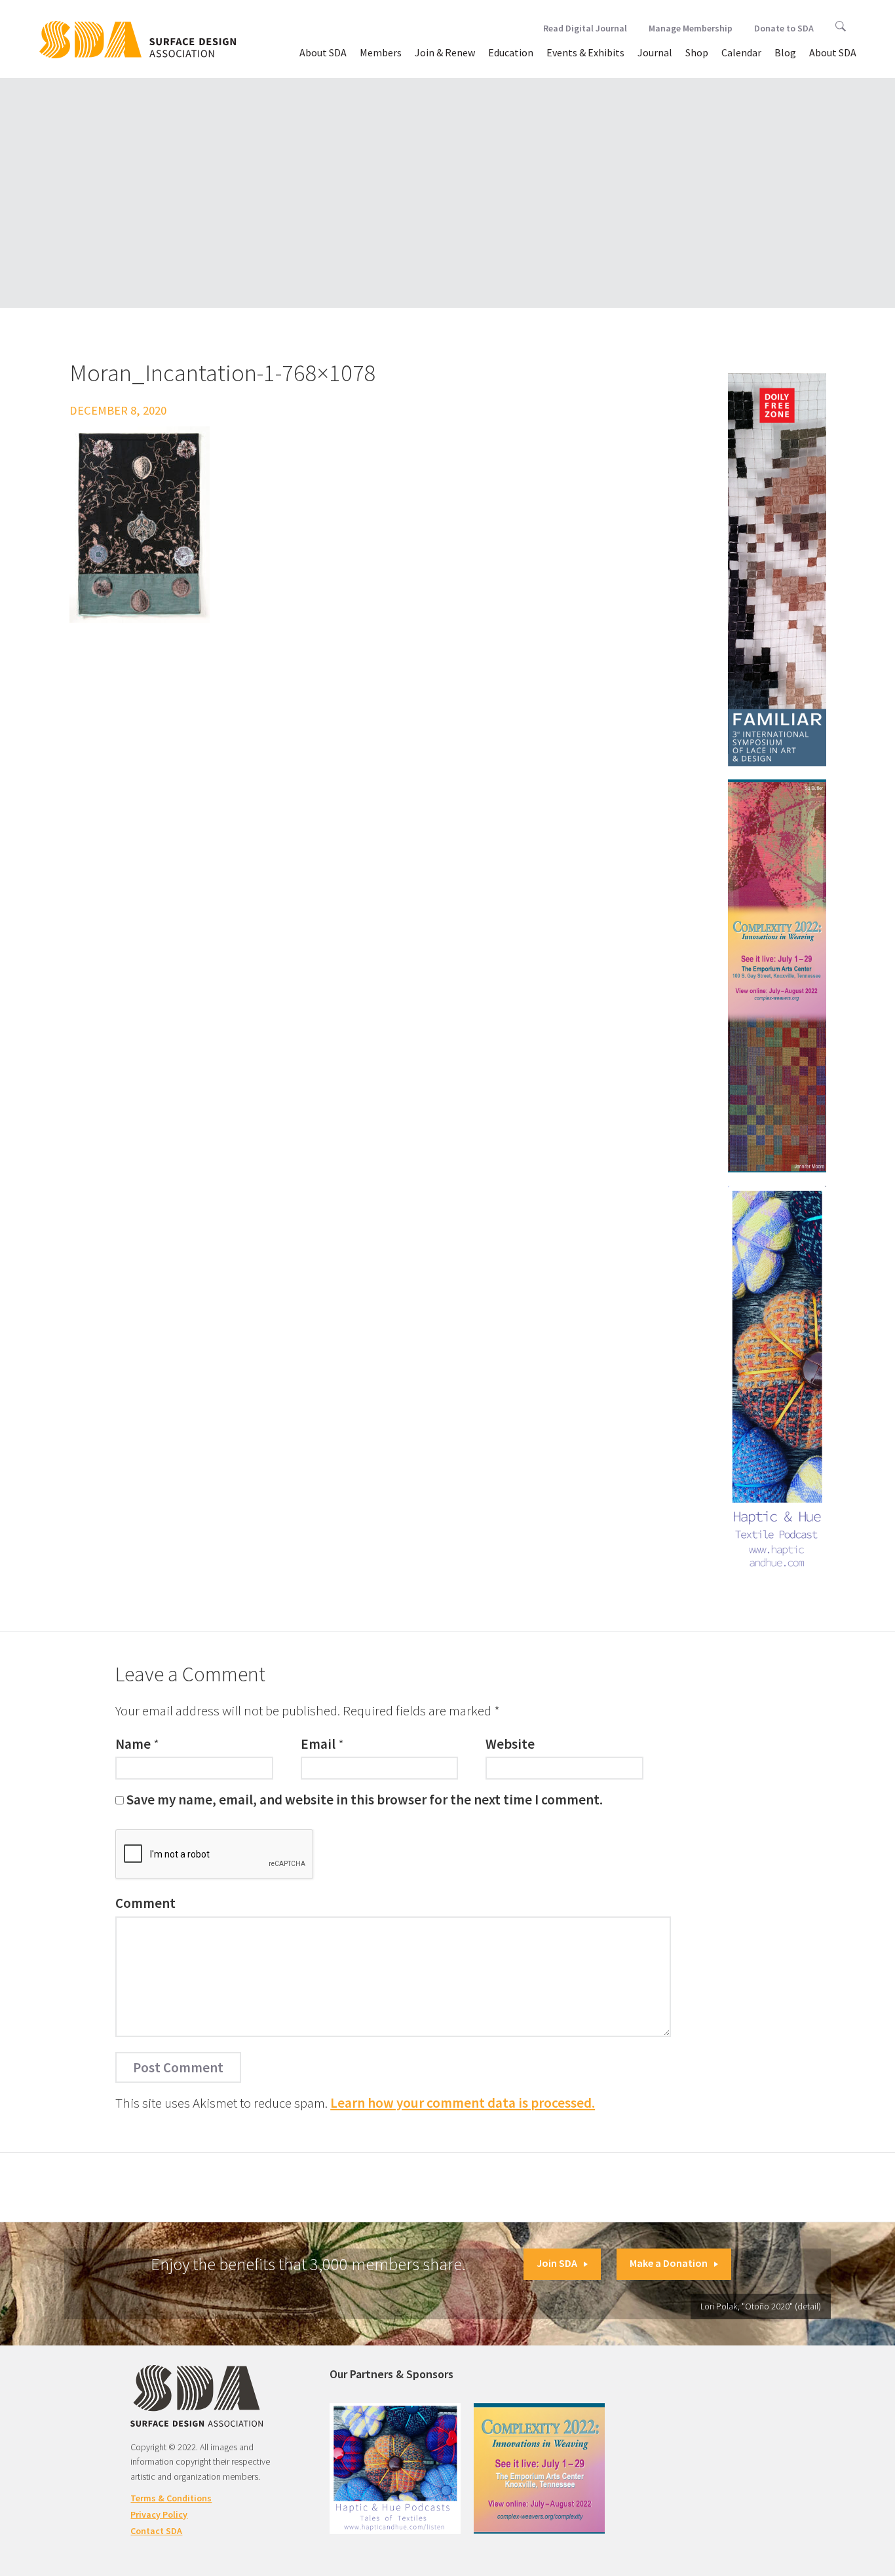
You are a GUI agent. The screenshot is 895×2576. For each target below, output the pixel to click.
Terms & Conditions (171, 2498)
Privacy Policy (159, 2514)
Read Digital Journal (585, 28)
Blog (785, 52)
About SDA (323, 52)
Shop (697, 52)
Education (511, 52)
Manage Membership (691, 28)
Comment (145, 1903)
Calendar (741, 52)
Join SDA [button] (557, 2263)
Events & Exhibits (585, 52)
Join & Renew (445, 52)
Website (510, 1744)
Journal (655, 52)
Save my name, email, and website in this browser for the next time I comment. (365, 1800)
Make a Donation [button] (669, 2263)
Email (318, 1744)
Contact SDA (156, 2531)
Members (381, 52)
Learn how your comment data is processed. (463, 2103)
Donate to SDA (784, 28)
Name (133, 1744)
